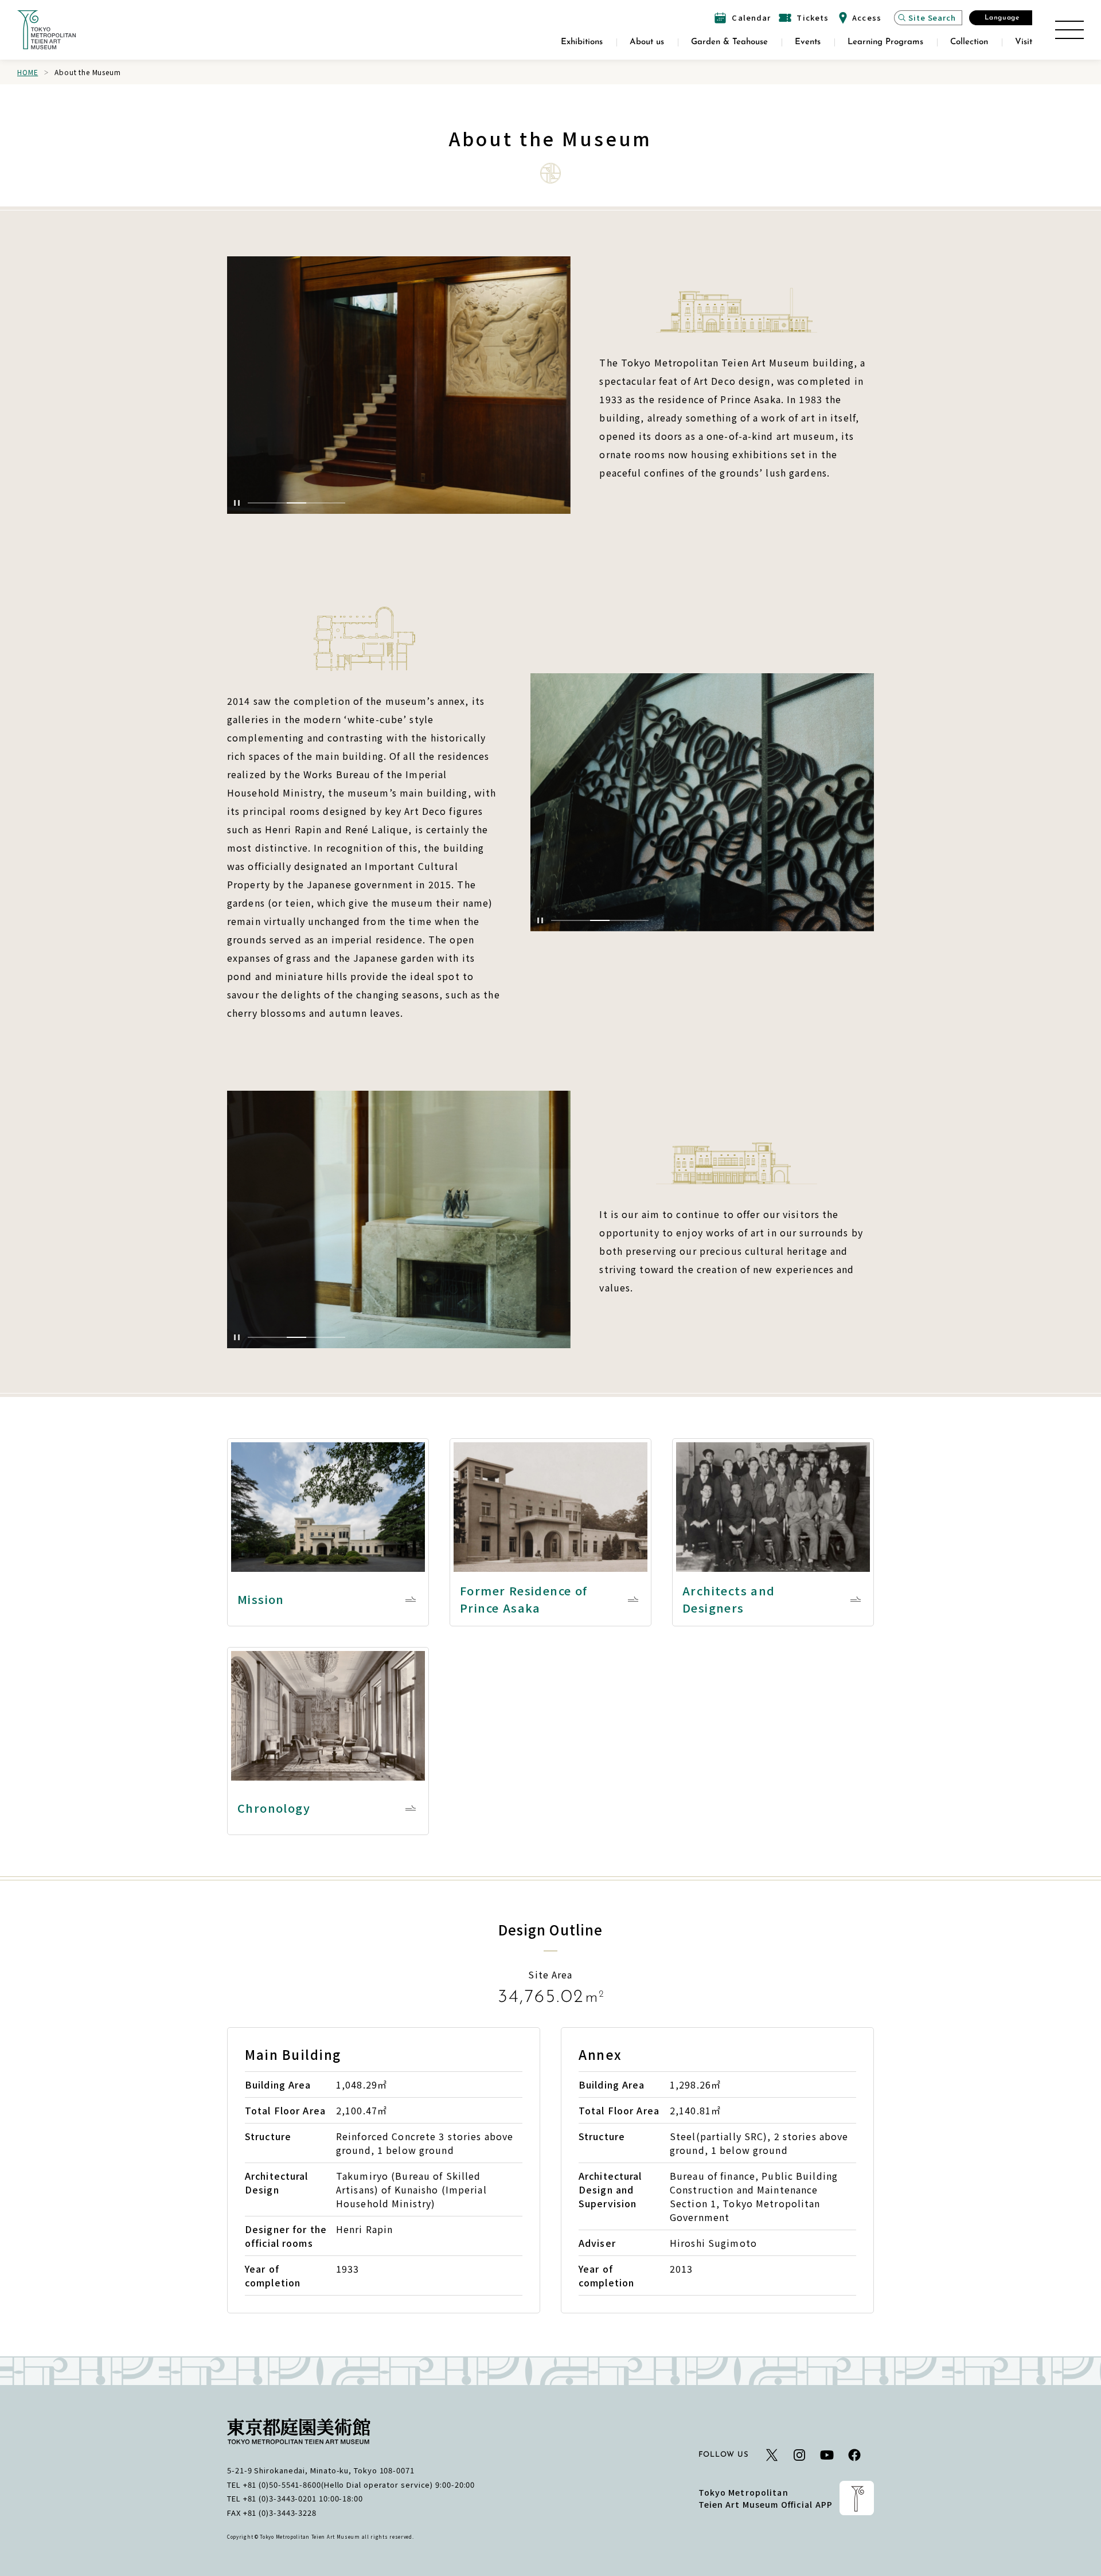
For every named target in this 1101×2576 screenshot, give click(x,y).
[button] (257, 503)
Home (28, 72)
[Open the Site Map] (1069, 30)
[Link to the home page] (46, 30)
